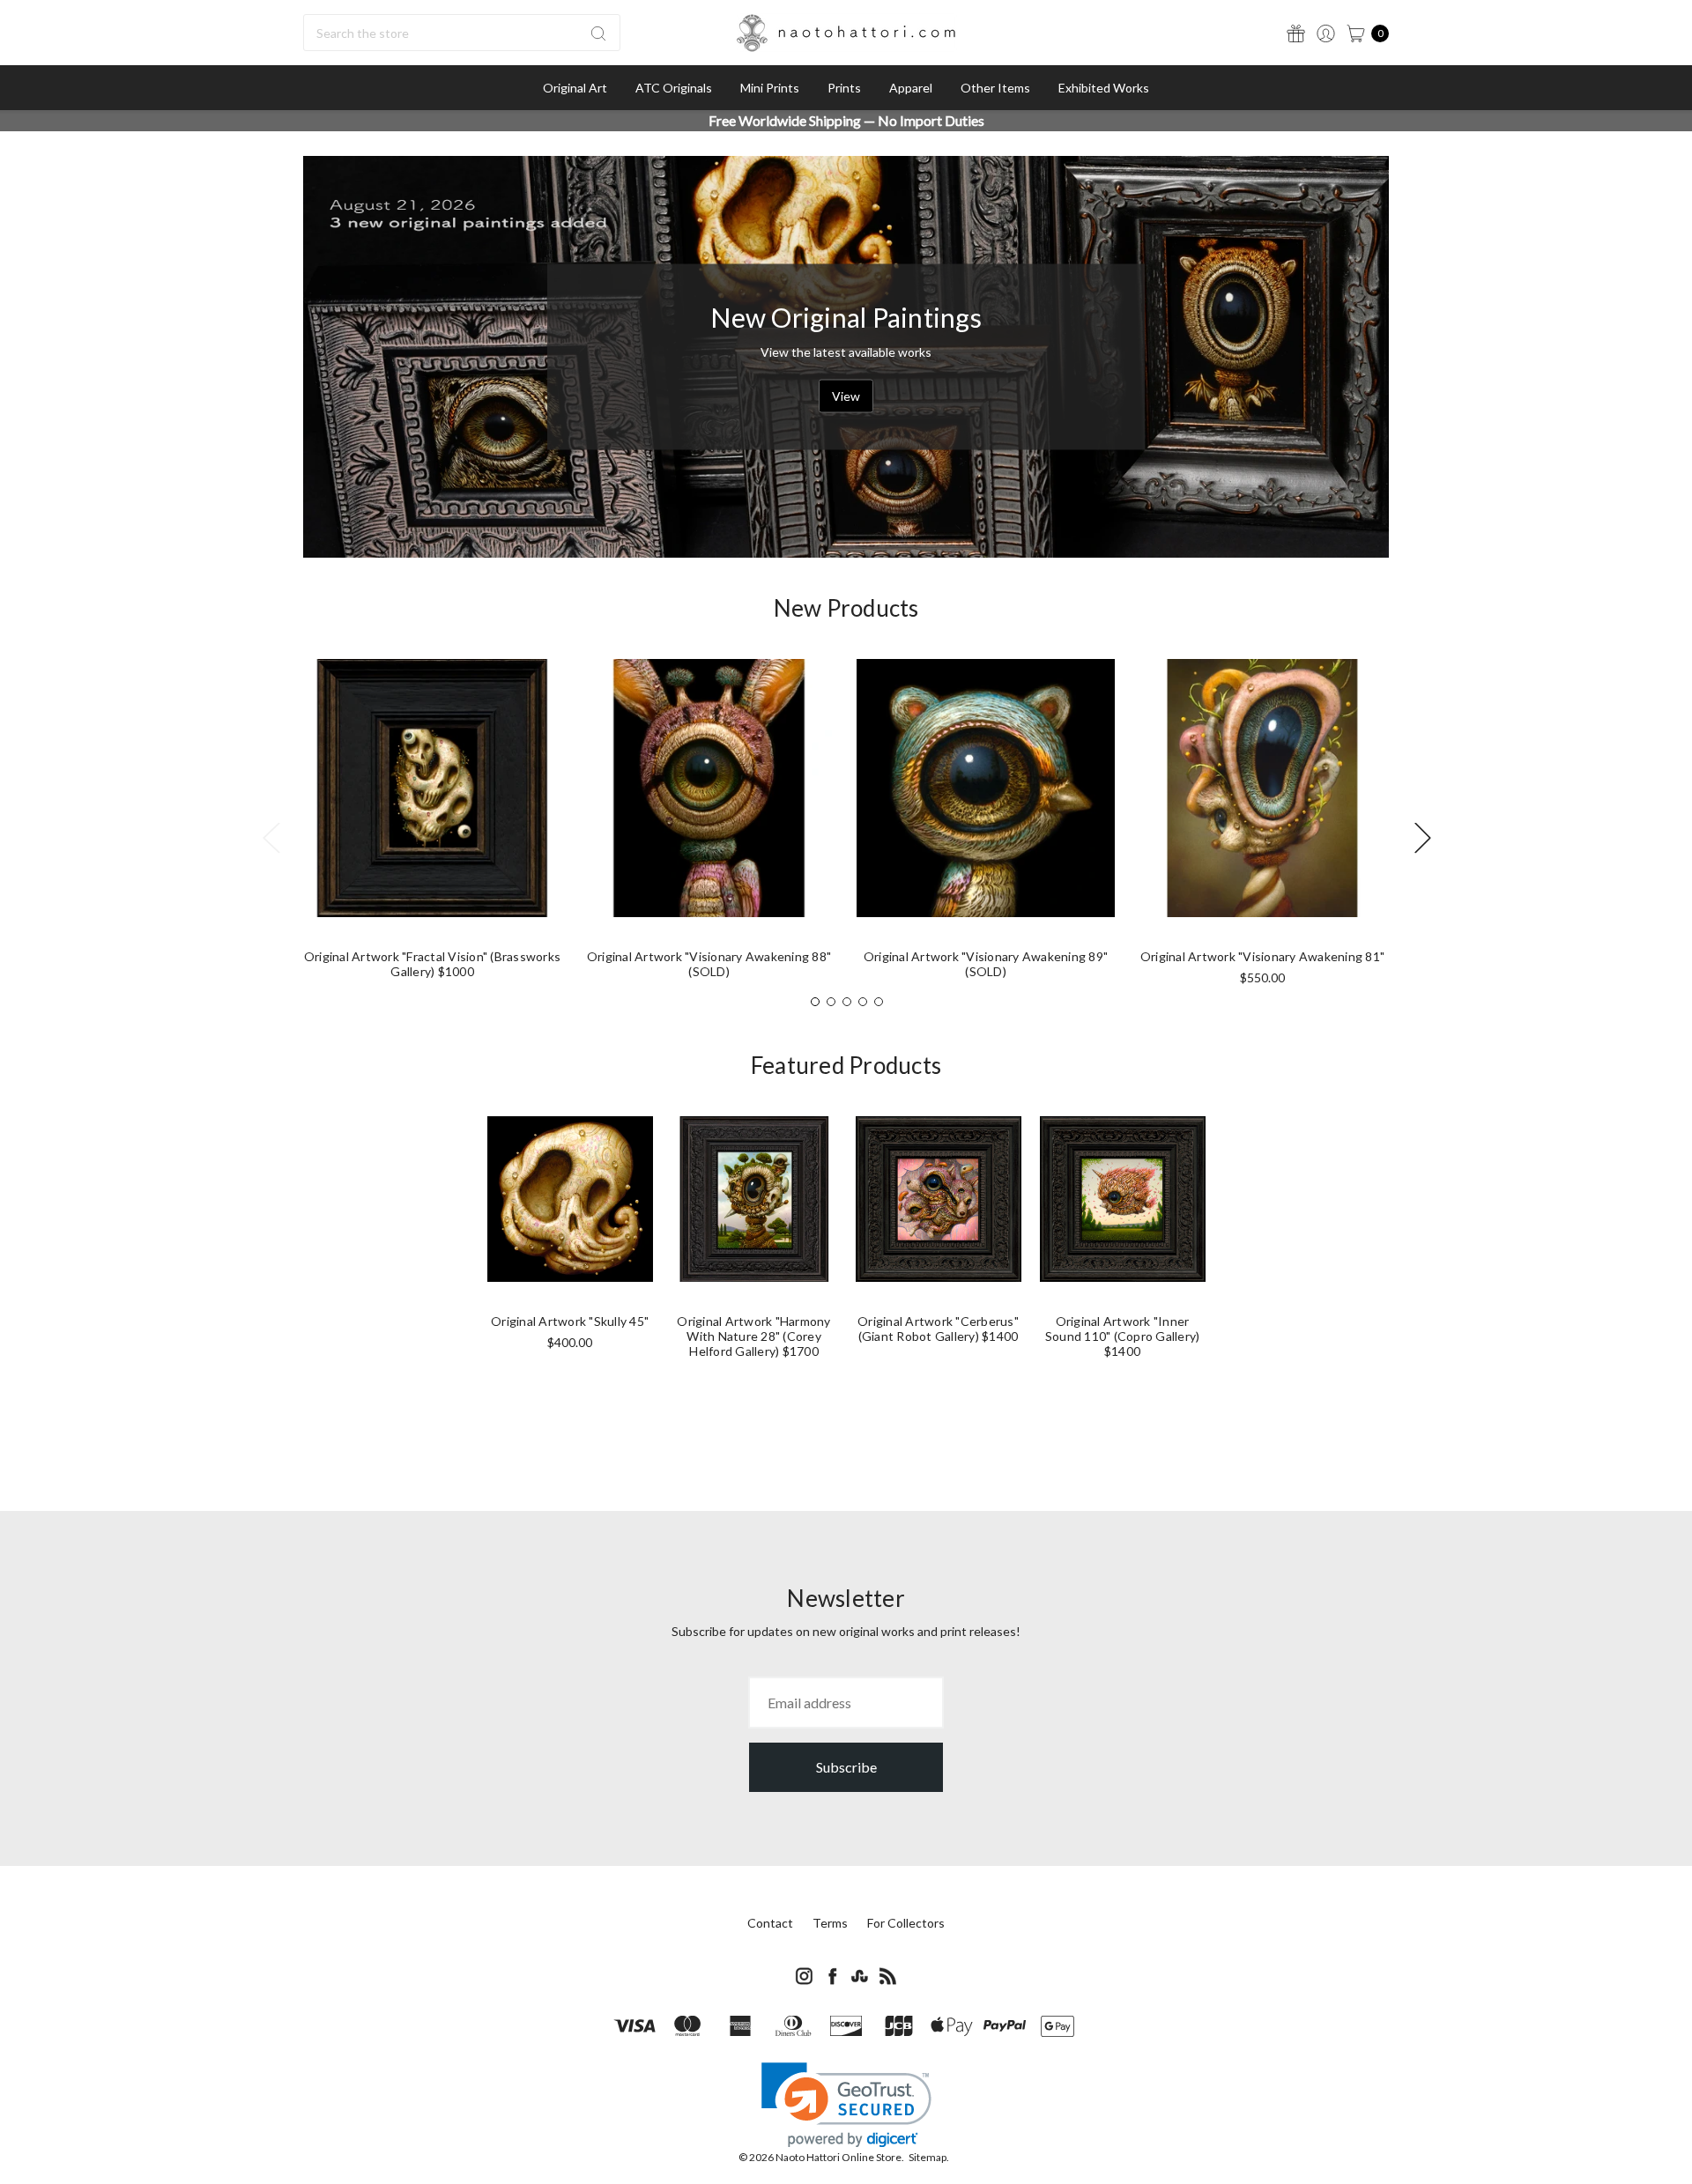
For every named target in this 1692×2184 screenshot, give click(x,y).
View (846, 395)
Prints (844, 88)
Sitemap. (929, 2157)
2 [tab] (831, 1002)
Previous (271, 837)
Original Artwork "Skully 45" (570, 1321)
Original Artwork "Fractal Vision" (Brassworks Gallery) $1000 (432, 964)
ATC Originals (674, 88)
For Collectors (906, 1923)
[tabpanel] (433, 826)
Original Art (575, 88)
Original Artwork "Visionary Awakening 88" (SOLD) (709, 964)
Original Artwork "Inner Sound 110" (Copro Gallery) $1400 (1123, 1336)
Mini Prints (770, 88)
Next (1422, 837)
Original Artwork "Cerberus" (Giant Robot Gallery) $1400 (938, 1329)
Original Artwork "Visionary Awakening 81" (1262, 956)
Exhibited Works (1104, 88)
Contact (770, 1923)
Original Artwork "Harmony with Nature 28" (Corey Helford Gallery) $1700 (753, 1336)
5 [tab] (879, 1002)
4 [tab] (863, 1002)
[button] (846, 2105)
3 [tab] (847, 1002)
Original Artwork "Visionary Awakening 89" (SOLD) (986, 964)
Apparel (911, 88)
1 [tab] (815, 1002)
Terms (830, 1923)
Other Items (995, 88)
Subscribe (846, 1767)
